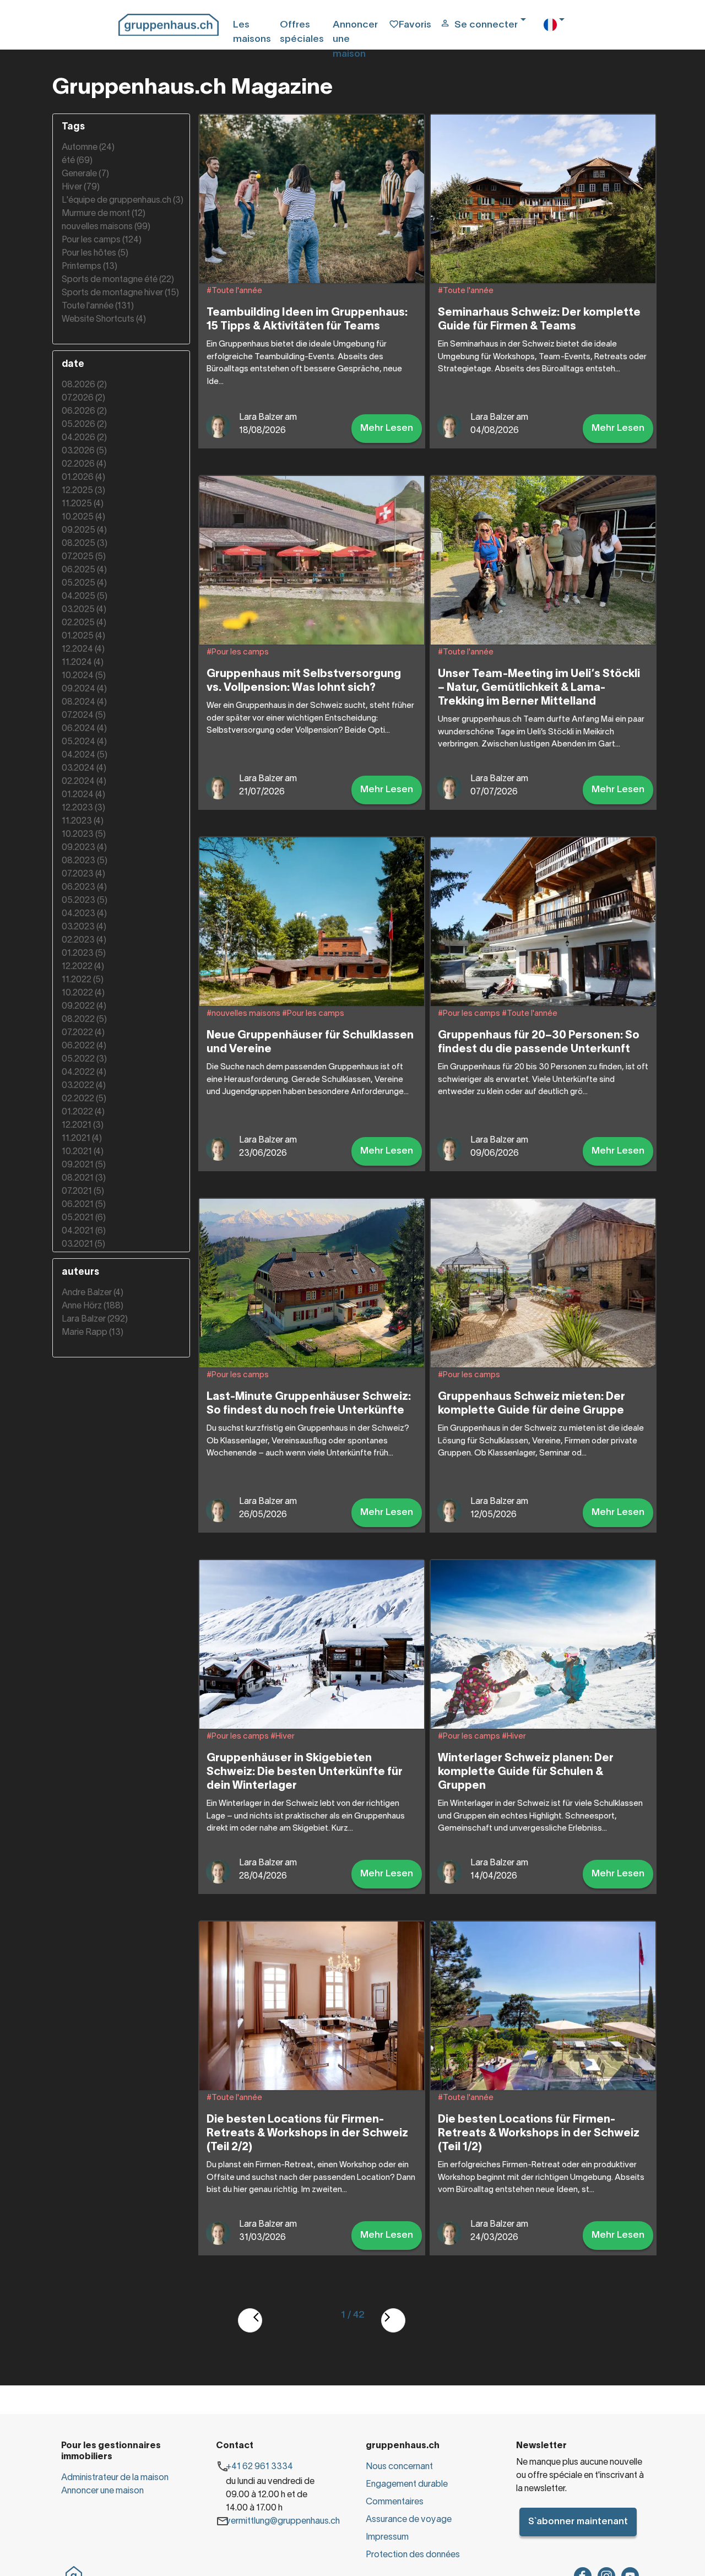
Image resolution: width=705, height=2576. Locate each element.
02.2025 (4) (84, 623)
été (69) (77, 161)
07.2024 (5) (84, 716)
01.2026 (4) (83, 478)
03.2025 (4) (84, 610)
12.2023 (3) (83, 808)
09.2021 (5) (84, 1165)
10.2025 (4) (83, 517)
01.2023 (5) (84, 954)
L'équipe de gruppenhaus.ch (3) (123, 201)
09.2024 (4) (84, 689)
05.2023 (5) (85, 901)
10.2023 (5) (84, 835)
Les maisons (252, 32)
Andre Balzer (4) (93, 1293)
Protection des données (413, 2555)
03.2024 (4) (84, 769)
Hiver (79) (81, 187)
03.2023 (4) (84, 927)
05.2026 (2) (84, 425)
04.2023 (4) (84, 914)
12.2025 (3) (83, 491)
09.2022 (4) (84, 1006)
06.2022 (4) (84, 1046)
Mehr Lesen (387, 428)
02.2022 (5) (84, 1099)
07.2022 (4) (83, 1033)
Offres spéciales (302, 32)
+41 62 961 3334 (259, 2467)
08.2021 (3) (84, 1178)
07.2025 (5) (84, 557)
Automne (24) (88, 148)
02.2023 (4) (84, 940)
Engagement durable (407, 2485)
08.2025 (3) (85, 544)
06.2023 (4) (84, 887)
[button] (487, 40)
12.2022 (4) (83, 967)
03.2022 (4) (84, 1086)
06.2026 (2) (84, 412)
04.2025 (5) (85, 597)
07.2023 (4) (83, 874)
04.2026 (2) (84, 438)
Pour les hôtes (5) (95, 253)
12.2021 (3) (83, 1125)
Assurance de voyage (409, 2520)
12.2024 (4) (83, 650)
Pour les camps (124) (102, 240)
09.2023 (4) (84, 848)
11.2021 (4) (82, 1139)
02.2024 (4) (84, 782)
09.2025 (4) (84, 531)
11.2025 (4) (83, 504)
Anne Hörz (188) (93, 1306)
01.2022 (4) (83, 1112)
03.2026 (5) (84, 451)
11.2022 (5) (83, 980)
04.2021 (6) (84, 1231)
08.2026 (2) (84, 385)
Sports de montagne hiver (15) (120, 293)
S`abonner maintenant (578, 2522)
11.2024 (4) (83, 663)
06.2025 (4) (84, 570)
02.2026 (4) (84, 464)
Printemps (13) (90, 267)
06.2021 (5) (84, 1205)
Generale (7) (85, 174)
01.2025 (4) (83, 636)
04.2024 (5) (85, 755)
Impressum (387, 2537)
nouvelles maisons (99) (106, 227)
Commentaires (395, 2502)
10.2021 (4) (83, 1152)
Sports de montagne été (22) (118, 280)
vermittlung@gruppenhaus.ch (283, 2521)
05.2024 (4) (84, 742)
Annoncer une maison (355, 40)
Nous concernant (399, 2467)
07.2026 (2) (83, 398)
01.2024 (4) (83, 795)
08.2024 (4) (84, 702)
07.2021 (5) (83, 1192)
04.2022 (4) (84, 1073)
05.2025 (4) (84, 583)
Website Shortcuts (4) (104, 320)
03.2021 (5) (83, 1244)
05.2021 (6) (84, 1218)
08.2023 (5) (85, 861)
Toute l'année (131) (98, 306)
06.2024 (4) (84, 729)
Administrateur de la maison (115, 2478)
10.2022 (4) (83, 993)
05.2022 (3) (84, 1059)
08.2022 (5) (84, 1020)
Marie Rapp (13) (93, 1333)
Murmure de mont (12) (104, 214)
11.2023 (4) (83, 821)
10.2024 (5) (84, 676)
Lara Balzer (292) (95, 1319)
